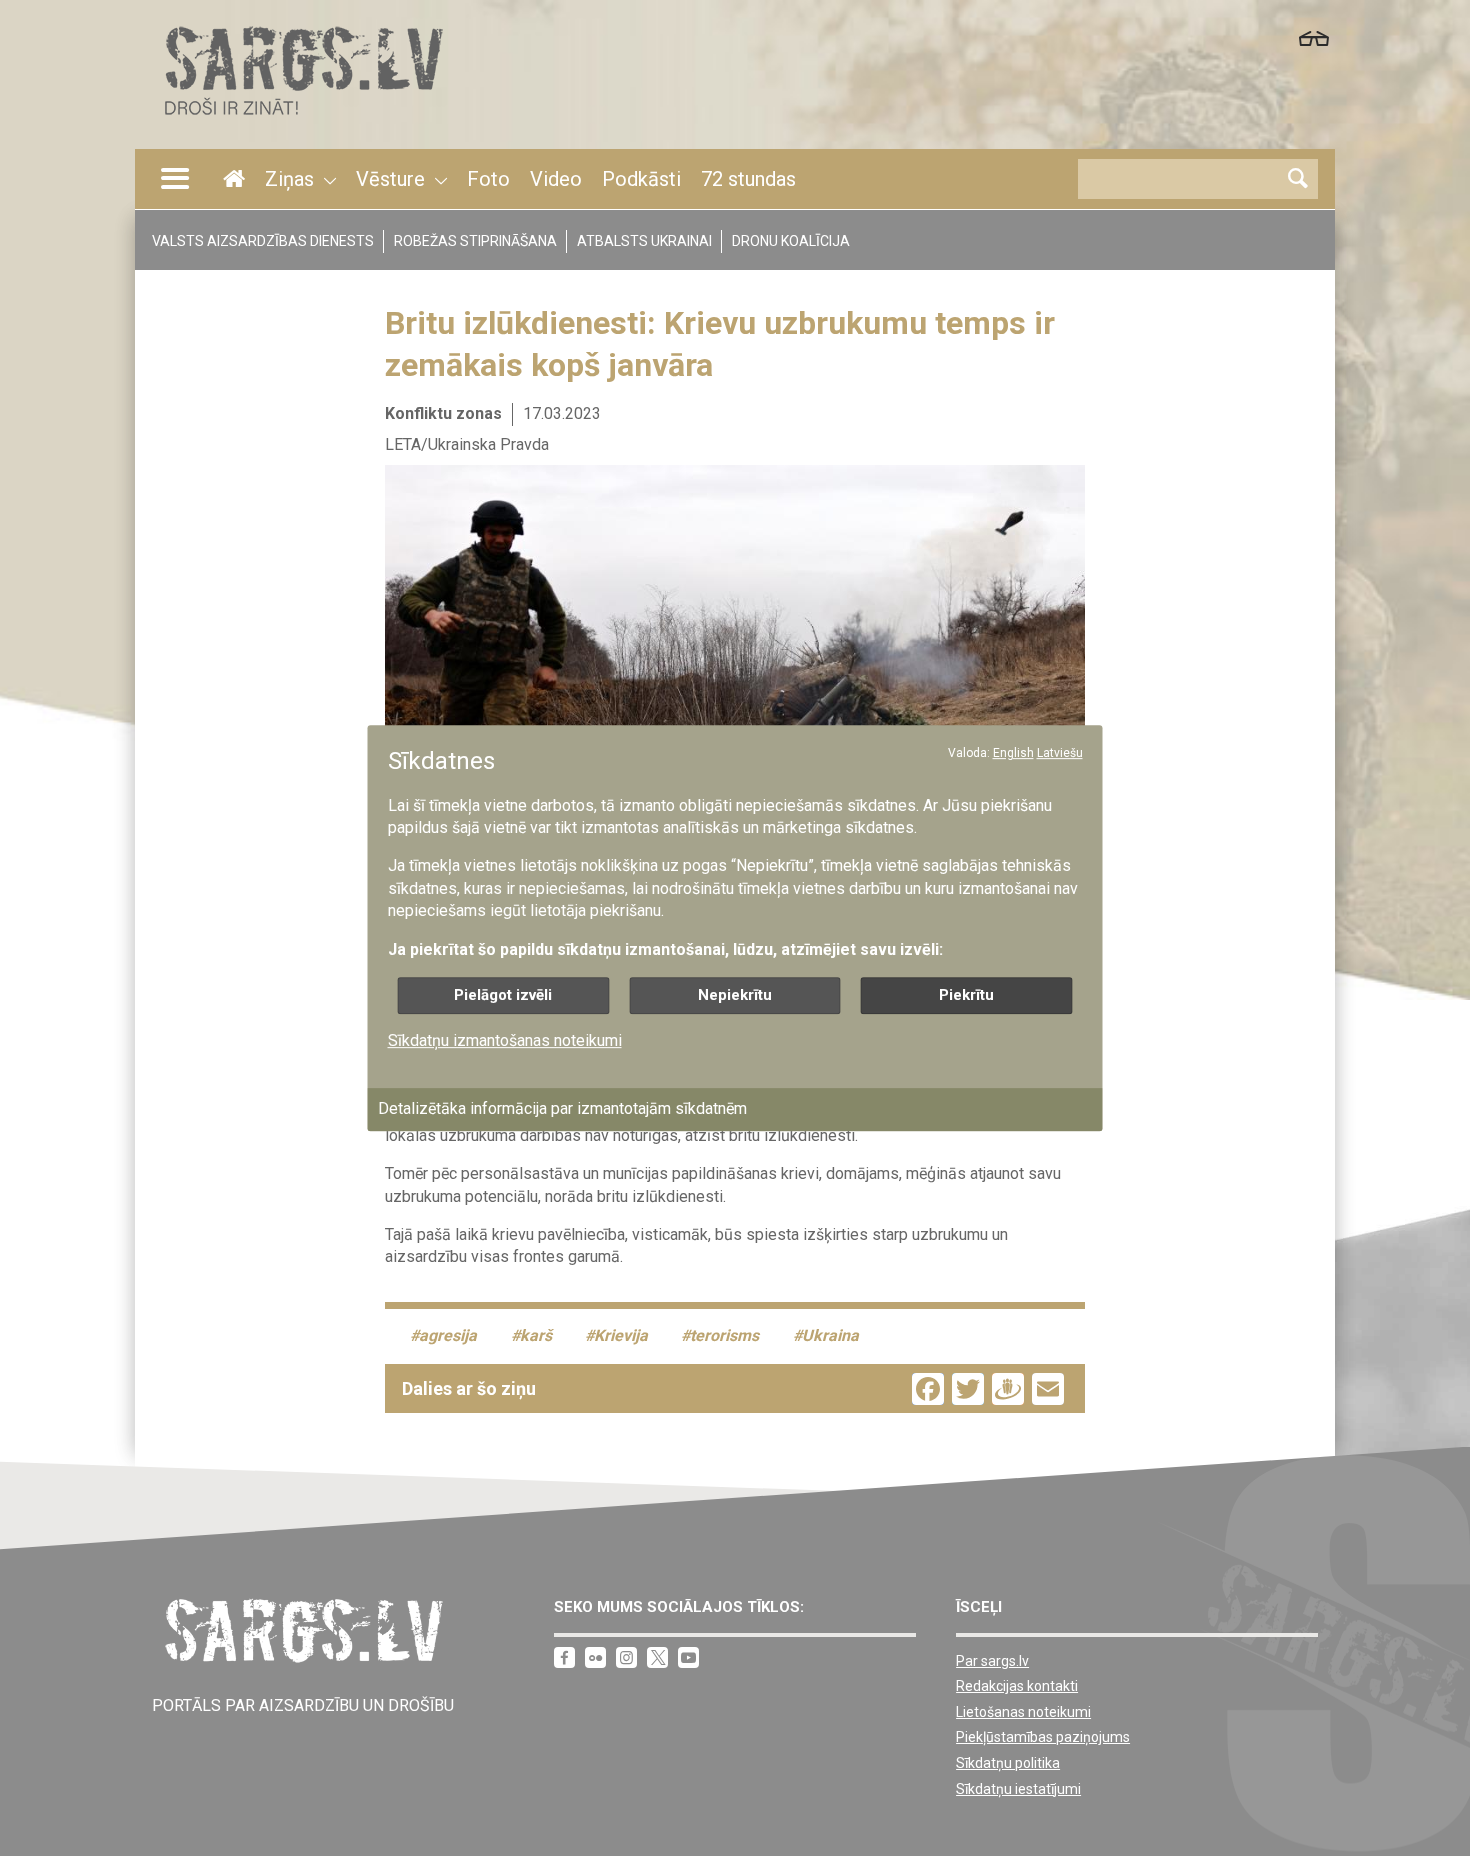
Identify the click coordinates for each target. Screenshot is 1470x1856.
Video (556, 179)
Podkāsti (641, 179)
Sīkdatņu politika (1008, 1763)
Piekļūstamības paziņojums (1043, 1737)
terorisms (724, 1335)
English (1013, 753)
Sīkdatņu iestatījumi (1018, 1789)
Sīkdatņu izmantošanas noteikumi (505, 1040)
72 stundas (748, 179)
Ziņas (289, 179)
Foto (488, 179)
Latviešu (1060, 753)
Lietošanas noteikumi (1023, 1712)
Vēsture (390, 179)
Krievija (621, 1335)
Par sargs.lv (992, 1661)
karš (536, 1335)
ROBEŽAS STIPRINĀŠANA (475, 241)
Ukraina (830, 1335)
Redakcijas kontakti (1017, 1686)
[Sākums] (302, 120)
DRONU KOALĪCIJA (791, 241)
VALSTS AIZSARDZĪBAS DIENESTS (263, 241)
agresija (448, 1335)
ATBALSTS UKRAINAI (644, 241)
